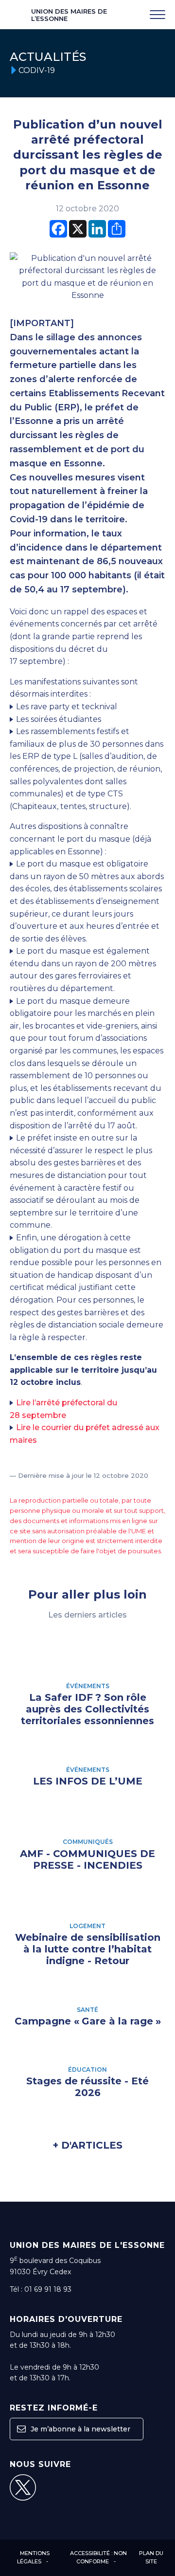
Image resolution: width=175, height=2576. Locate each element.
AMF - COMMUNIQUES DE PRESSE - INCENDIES (87, 1859)
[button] (21, 2429)
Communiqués (88, 1842)
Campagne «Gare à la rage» (88, 2021)
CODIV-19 (37, 70)
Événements (88, 1686)
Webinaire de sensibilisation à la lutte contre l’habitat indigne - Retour (88, 1949)
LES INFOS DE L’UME (88, 1781)
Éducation (87, 2070)
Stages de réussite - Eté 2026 (87, 2087)
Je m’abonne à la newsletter (79, 2429)
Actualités (48, 57)
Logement (87, 1926)
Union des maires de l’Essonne (69, 15)
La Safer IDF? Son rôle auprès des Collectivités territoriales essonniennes (87, 1709)
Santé (87, 2010)
